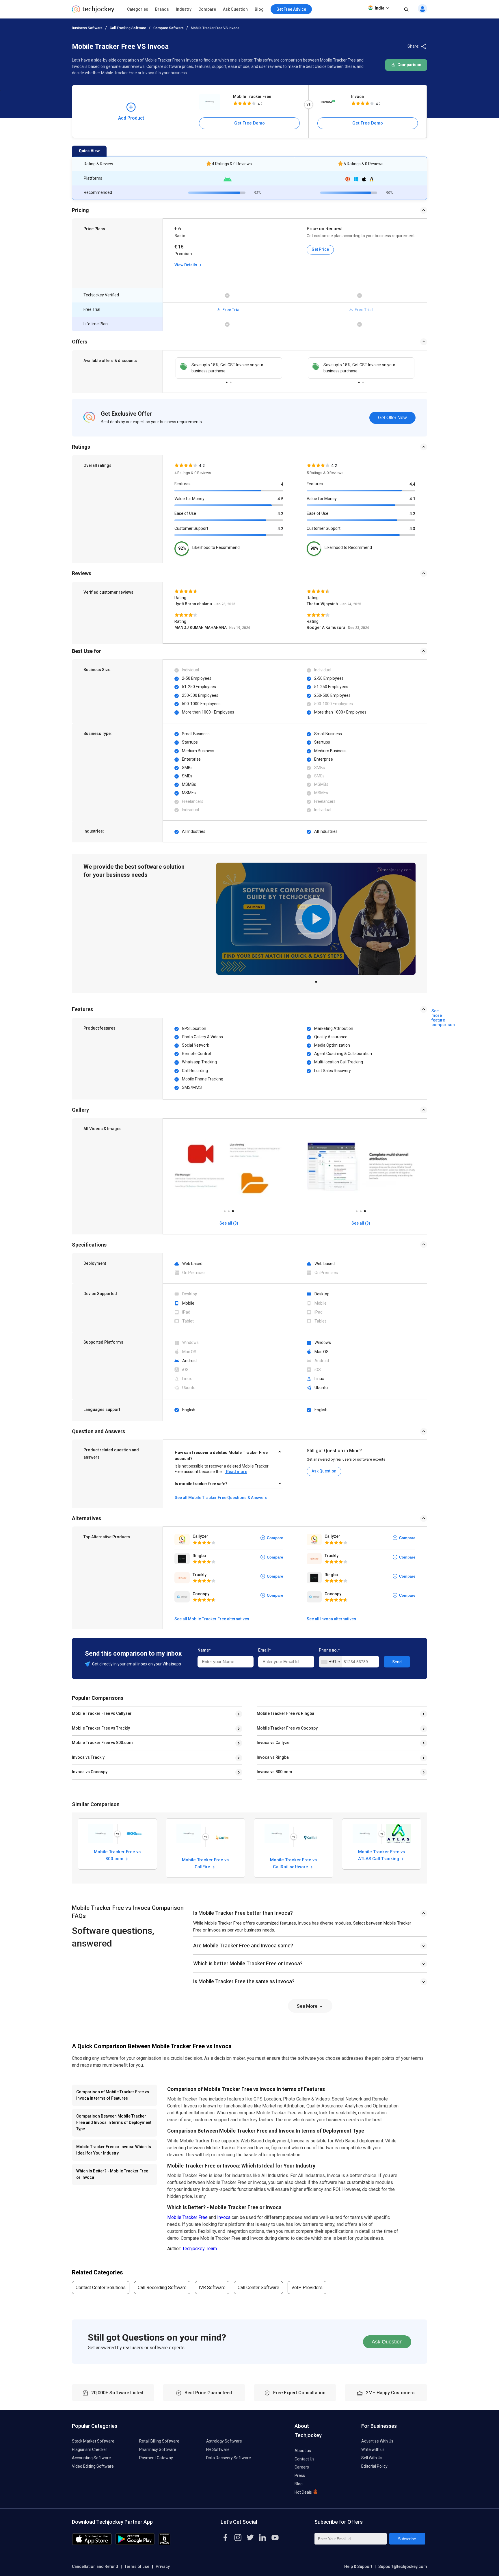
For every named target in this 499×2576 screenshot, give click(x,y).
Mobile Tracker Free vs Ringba (285, 1713)
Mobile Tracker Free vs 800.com (102, 1743)
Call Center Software (258, 2288)
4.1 (412, 499)
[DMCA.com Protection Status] (164, 2544)
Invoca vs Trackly (88, 1757)
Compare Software (168, 28)
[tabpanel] (229, 368)
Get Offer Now (392, 418)
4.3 (412, 529)
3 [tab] (233, 1210)
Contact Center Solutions (101, 2288)
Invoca (358, 96)
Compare (207, 9)
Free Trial (231, 310)
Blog (259, 9)
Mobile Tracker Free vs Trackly (101, 1728)
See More (308, 2006)
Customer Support (191, 528)
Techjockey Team (200, 2249)
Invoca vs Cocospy (90, 1772)
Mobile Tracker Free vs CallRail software (293, 1863)
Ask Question (235, 9)
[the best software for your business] (93, 11)
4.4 (412, 484)
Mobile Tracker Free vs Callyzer (102, 1713)
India (380, 8)
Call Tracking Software (128, 28)
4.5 (280, 499)
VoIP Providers (307, 2288)
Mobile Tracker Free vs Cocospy (287, 1728)
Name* (204, 1650)
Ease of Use (185, 513)
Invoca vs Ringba (273, 1757)
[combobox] (331, 1662)
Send (397, 1662)
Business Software (87, 28)
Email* (265, 1650)
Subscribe (407, 2539)
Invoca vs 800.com (274, 1772)
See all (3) (229, 1223)
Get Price (320, 249)
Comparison (409, 65)
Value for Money (189, 499)
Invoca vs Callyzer (274, 1743)
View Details (186, 265)
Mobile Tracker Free (252, 96)
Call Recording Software (162, 2288)
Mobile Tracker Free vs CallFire (205, 1863)
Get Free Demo (249, 123)
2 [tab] (231, 381)
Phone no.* (329, 1650)
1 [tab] (227, 381)
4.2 (280, 514)
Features (183, 484)
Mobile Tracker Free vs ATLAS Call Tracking (382, 1855)
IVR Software (212, 2288)
